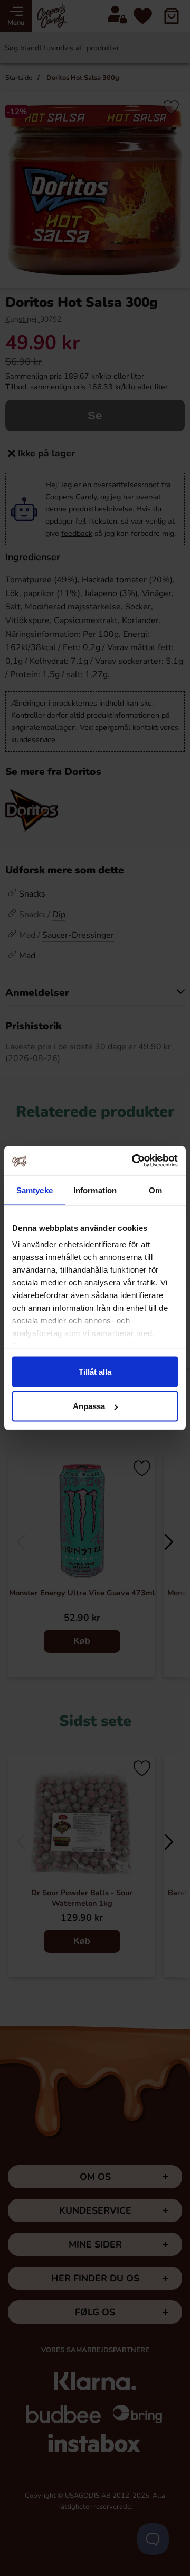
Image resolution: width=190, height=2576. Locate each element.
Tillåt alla (95, 1371)
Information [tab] (95, 1190)
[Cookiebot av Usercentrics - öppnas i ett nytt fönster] (134, 1161)
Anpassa (89, 1406)
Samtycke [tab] (35, 1190)
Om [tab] (155, 1190)
